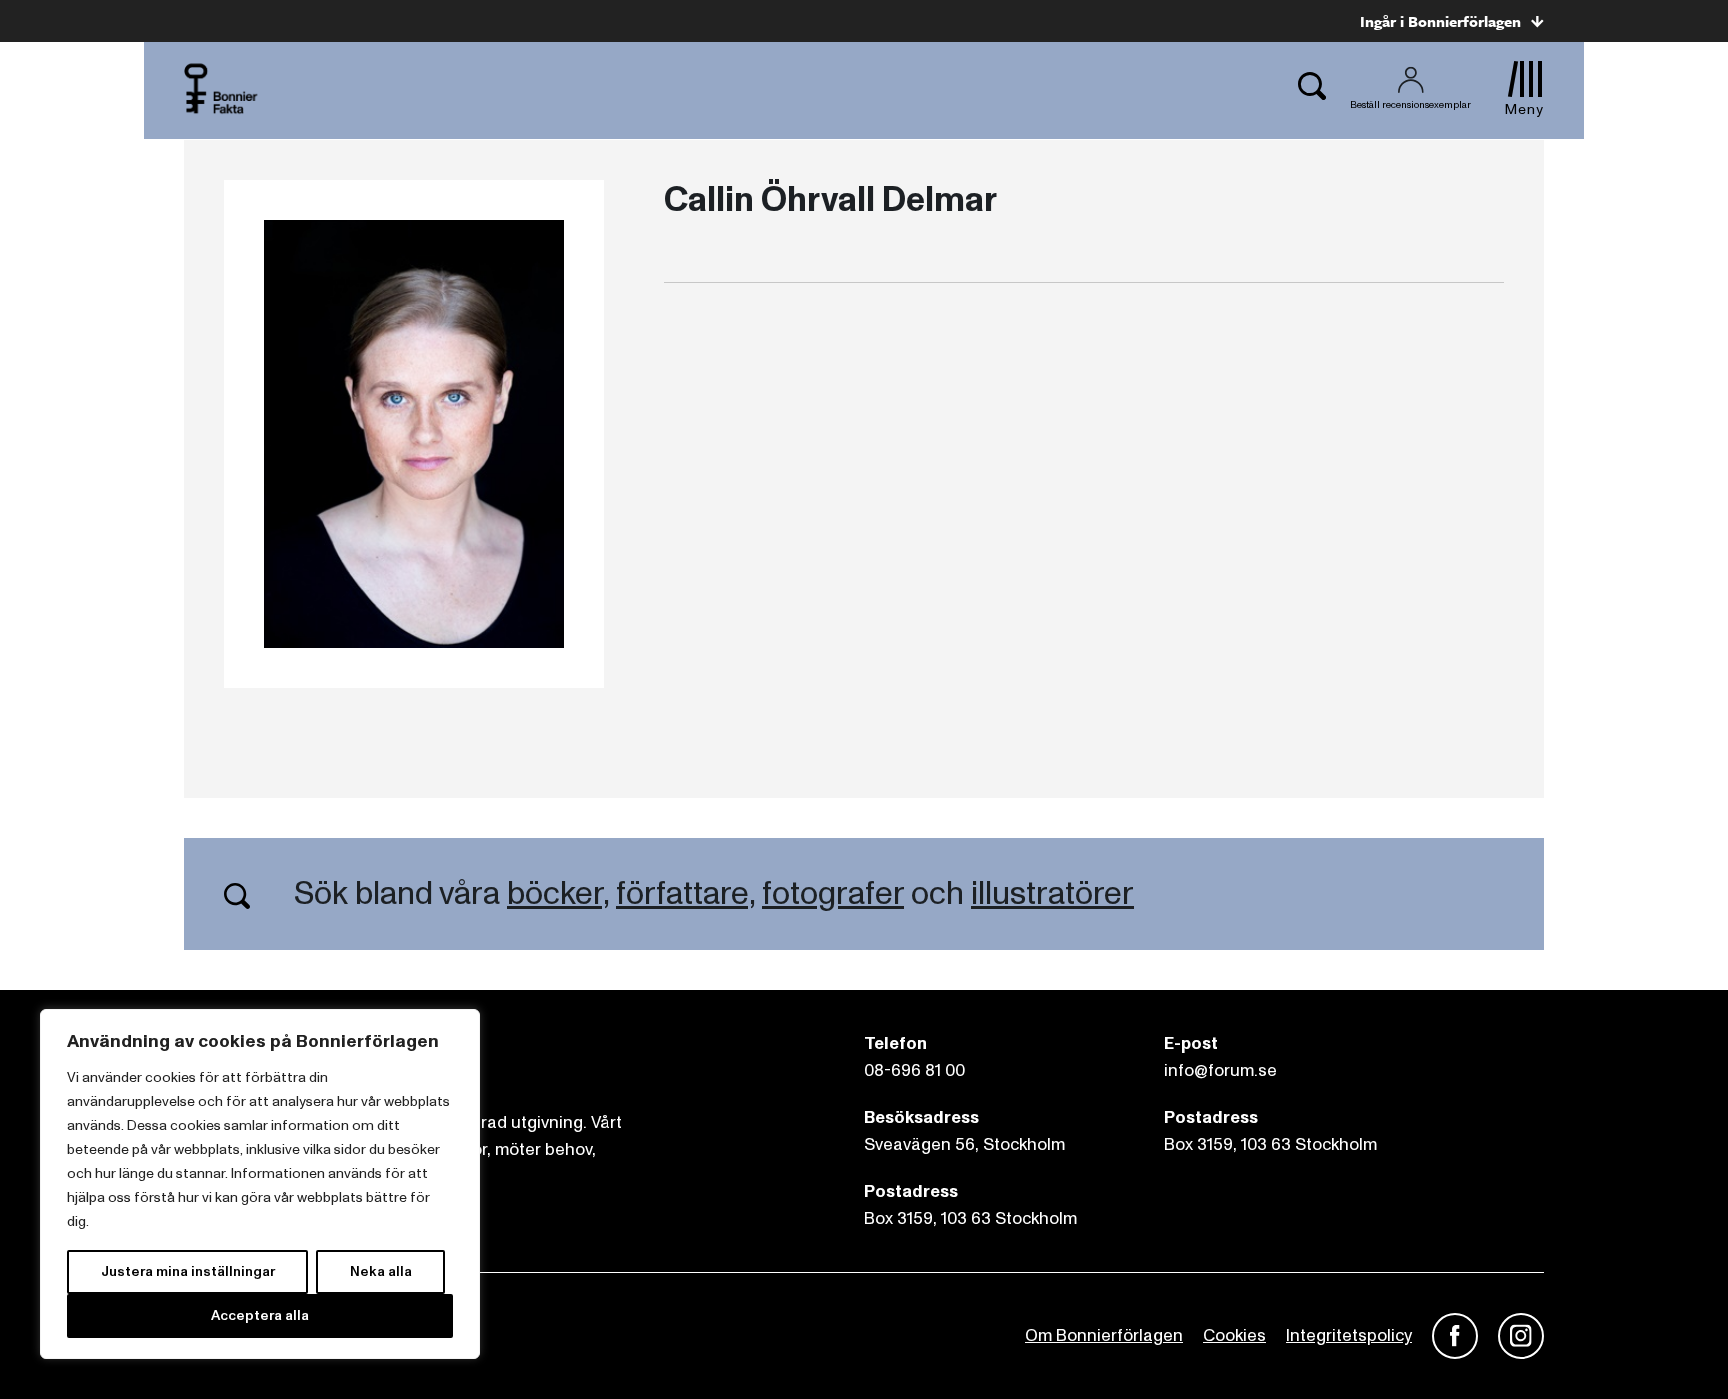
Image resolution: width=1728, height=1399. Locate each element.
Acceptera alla (260, 1315)
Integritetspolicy (1349, 1335)
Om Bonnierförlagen (1104, 1335)
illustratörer (1052, 894)
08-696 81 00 (914, 1070)
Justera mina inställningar (188, 1271)
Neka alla (381, 1271)
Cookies (1234, 1335)
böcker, (558, 894)
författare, (685, 894)
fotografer (833, 894)
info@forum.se (1220, 1070)
